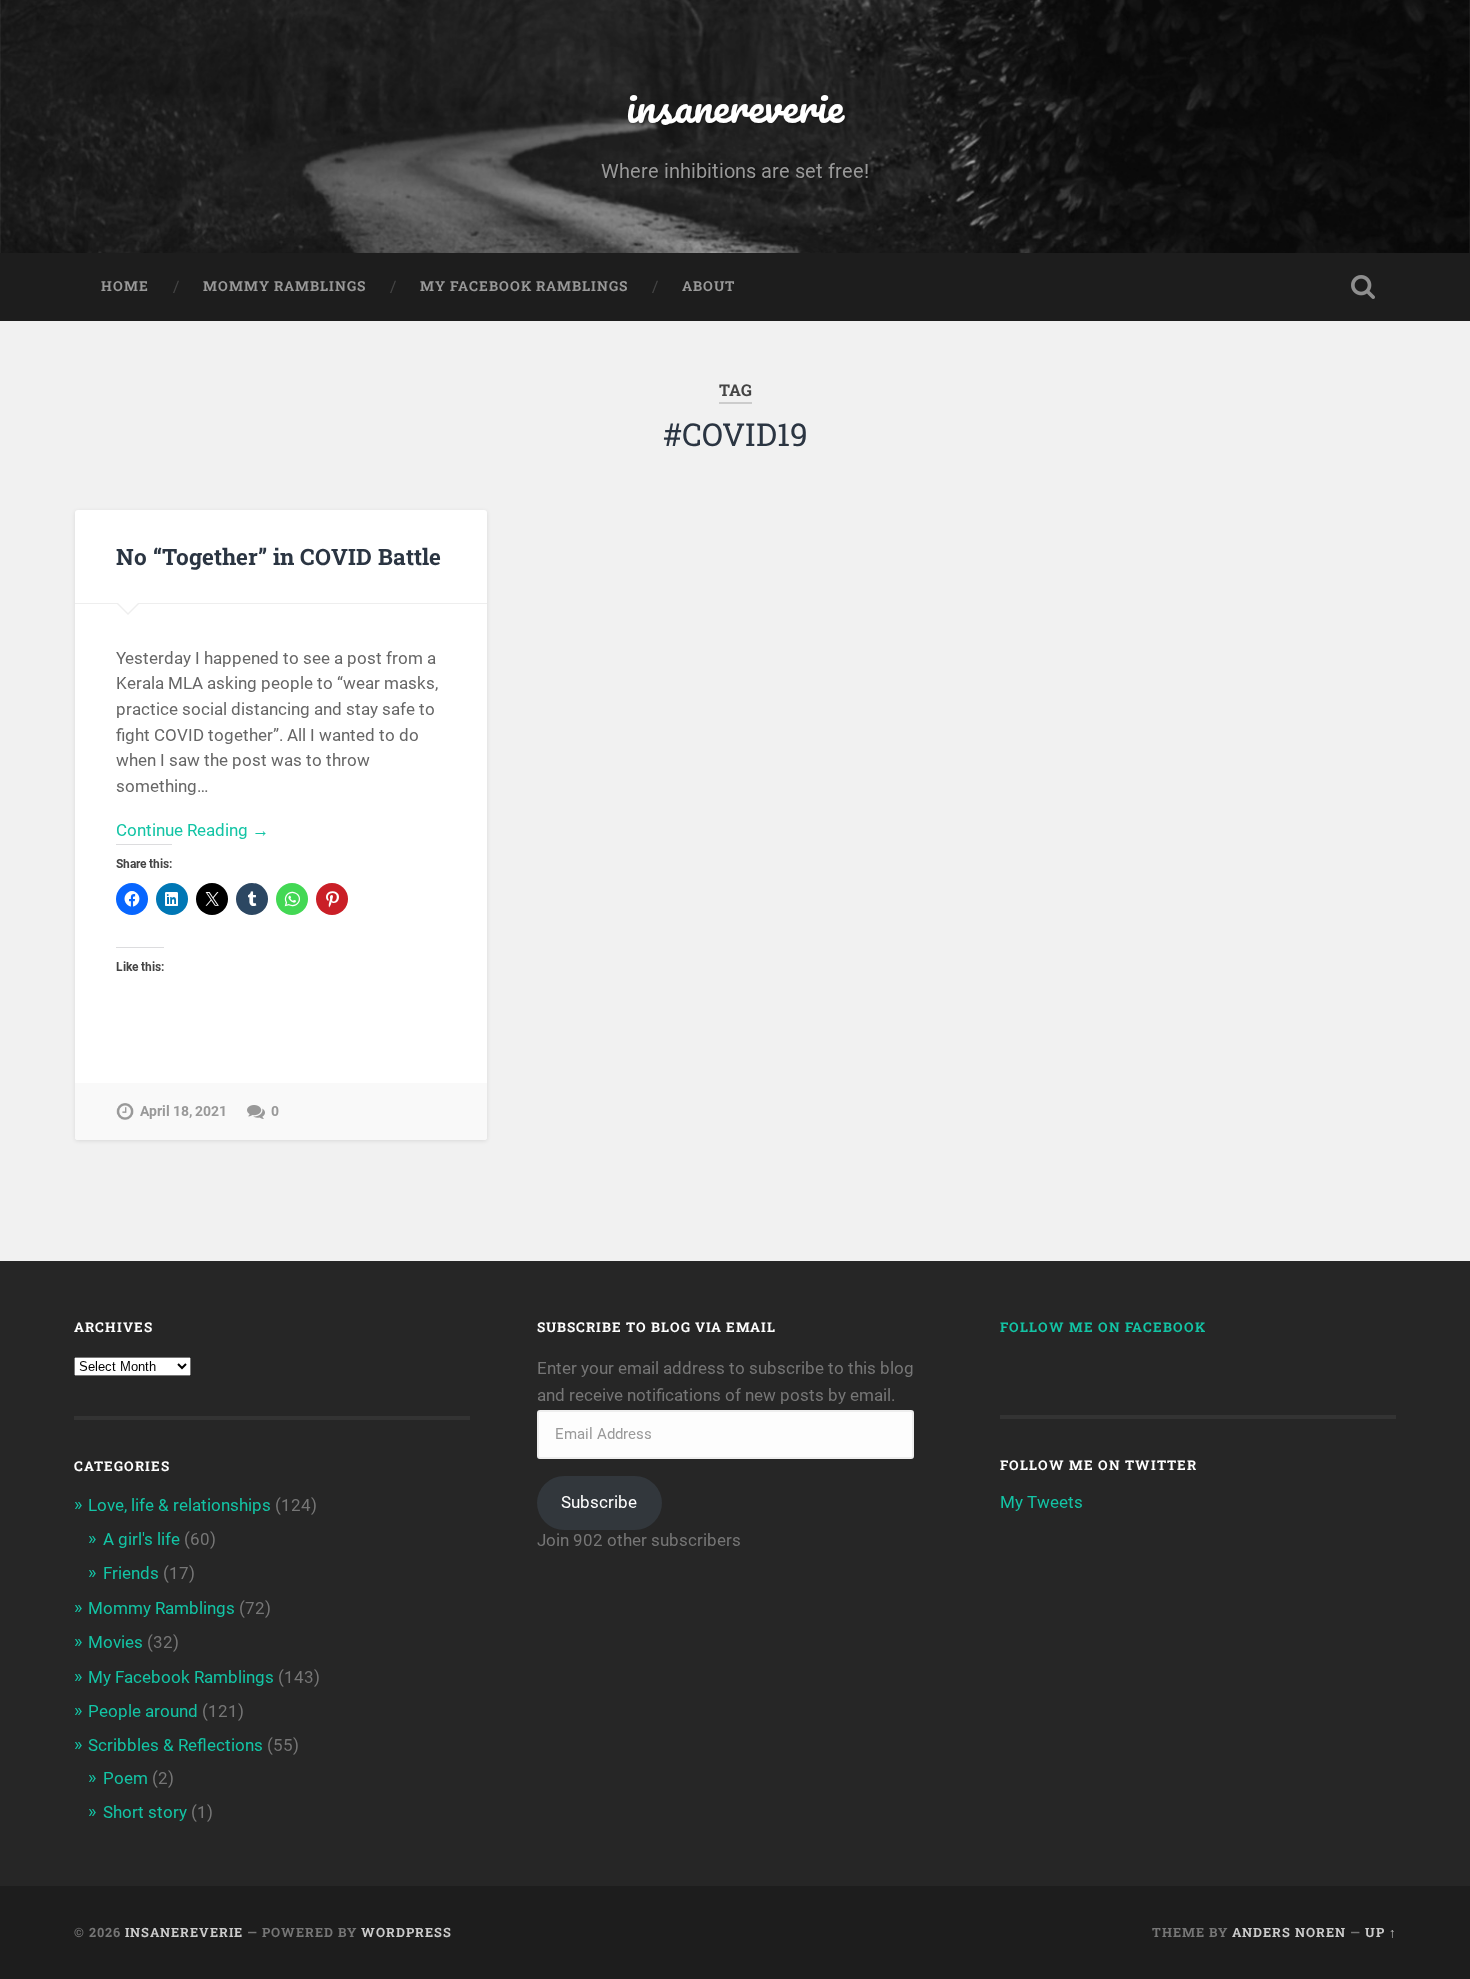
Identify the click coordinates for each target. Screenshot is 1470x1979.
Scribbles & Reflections (175, 1745)
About (708, 286)
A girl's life (141, 1539)
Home (125, 286)
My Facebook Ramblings (524, 286)
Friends (131, 1573)
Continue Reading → (192, 830)
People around (143, 1711)
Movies (115, 1642)
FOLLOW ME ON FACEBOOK (1103, 1327)
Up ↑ (1381, 1932)
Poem (125, 1778)
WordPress (406, 1932)
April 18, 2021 (183, 1111)
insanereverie (735, 105)
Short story (145, 1812)
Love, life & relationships (179, 1505)
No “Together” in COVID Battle (278, 556)
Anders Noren (1289, 1932)
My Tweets (1041, 1502)
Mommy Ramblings (284, 286)
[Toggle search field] (1363, 287)
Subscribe (599, 1502)
